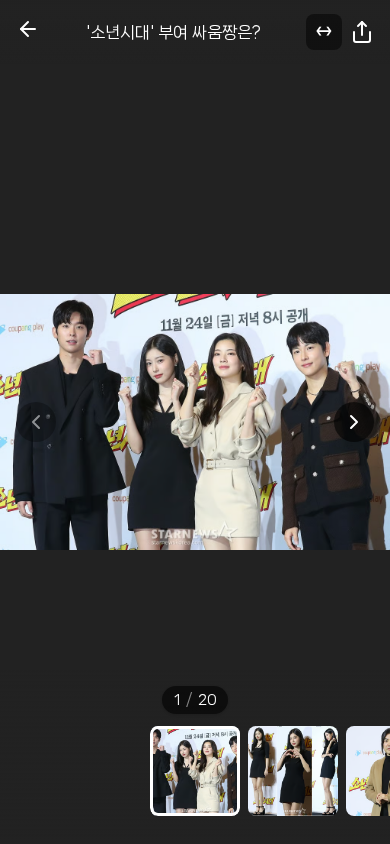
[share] (362, 32)
